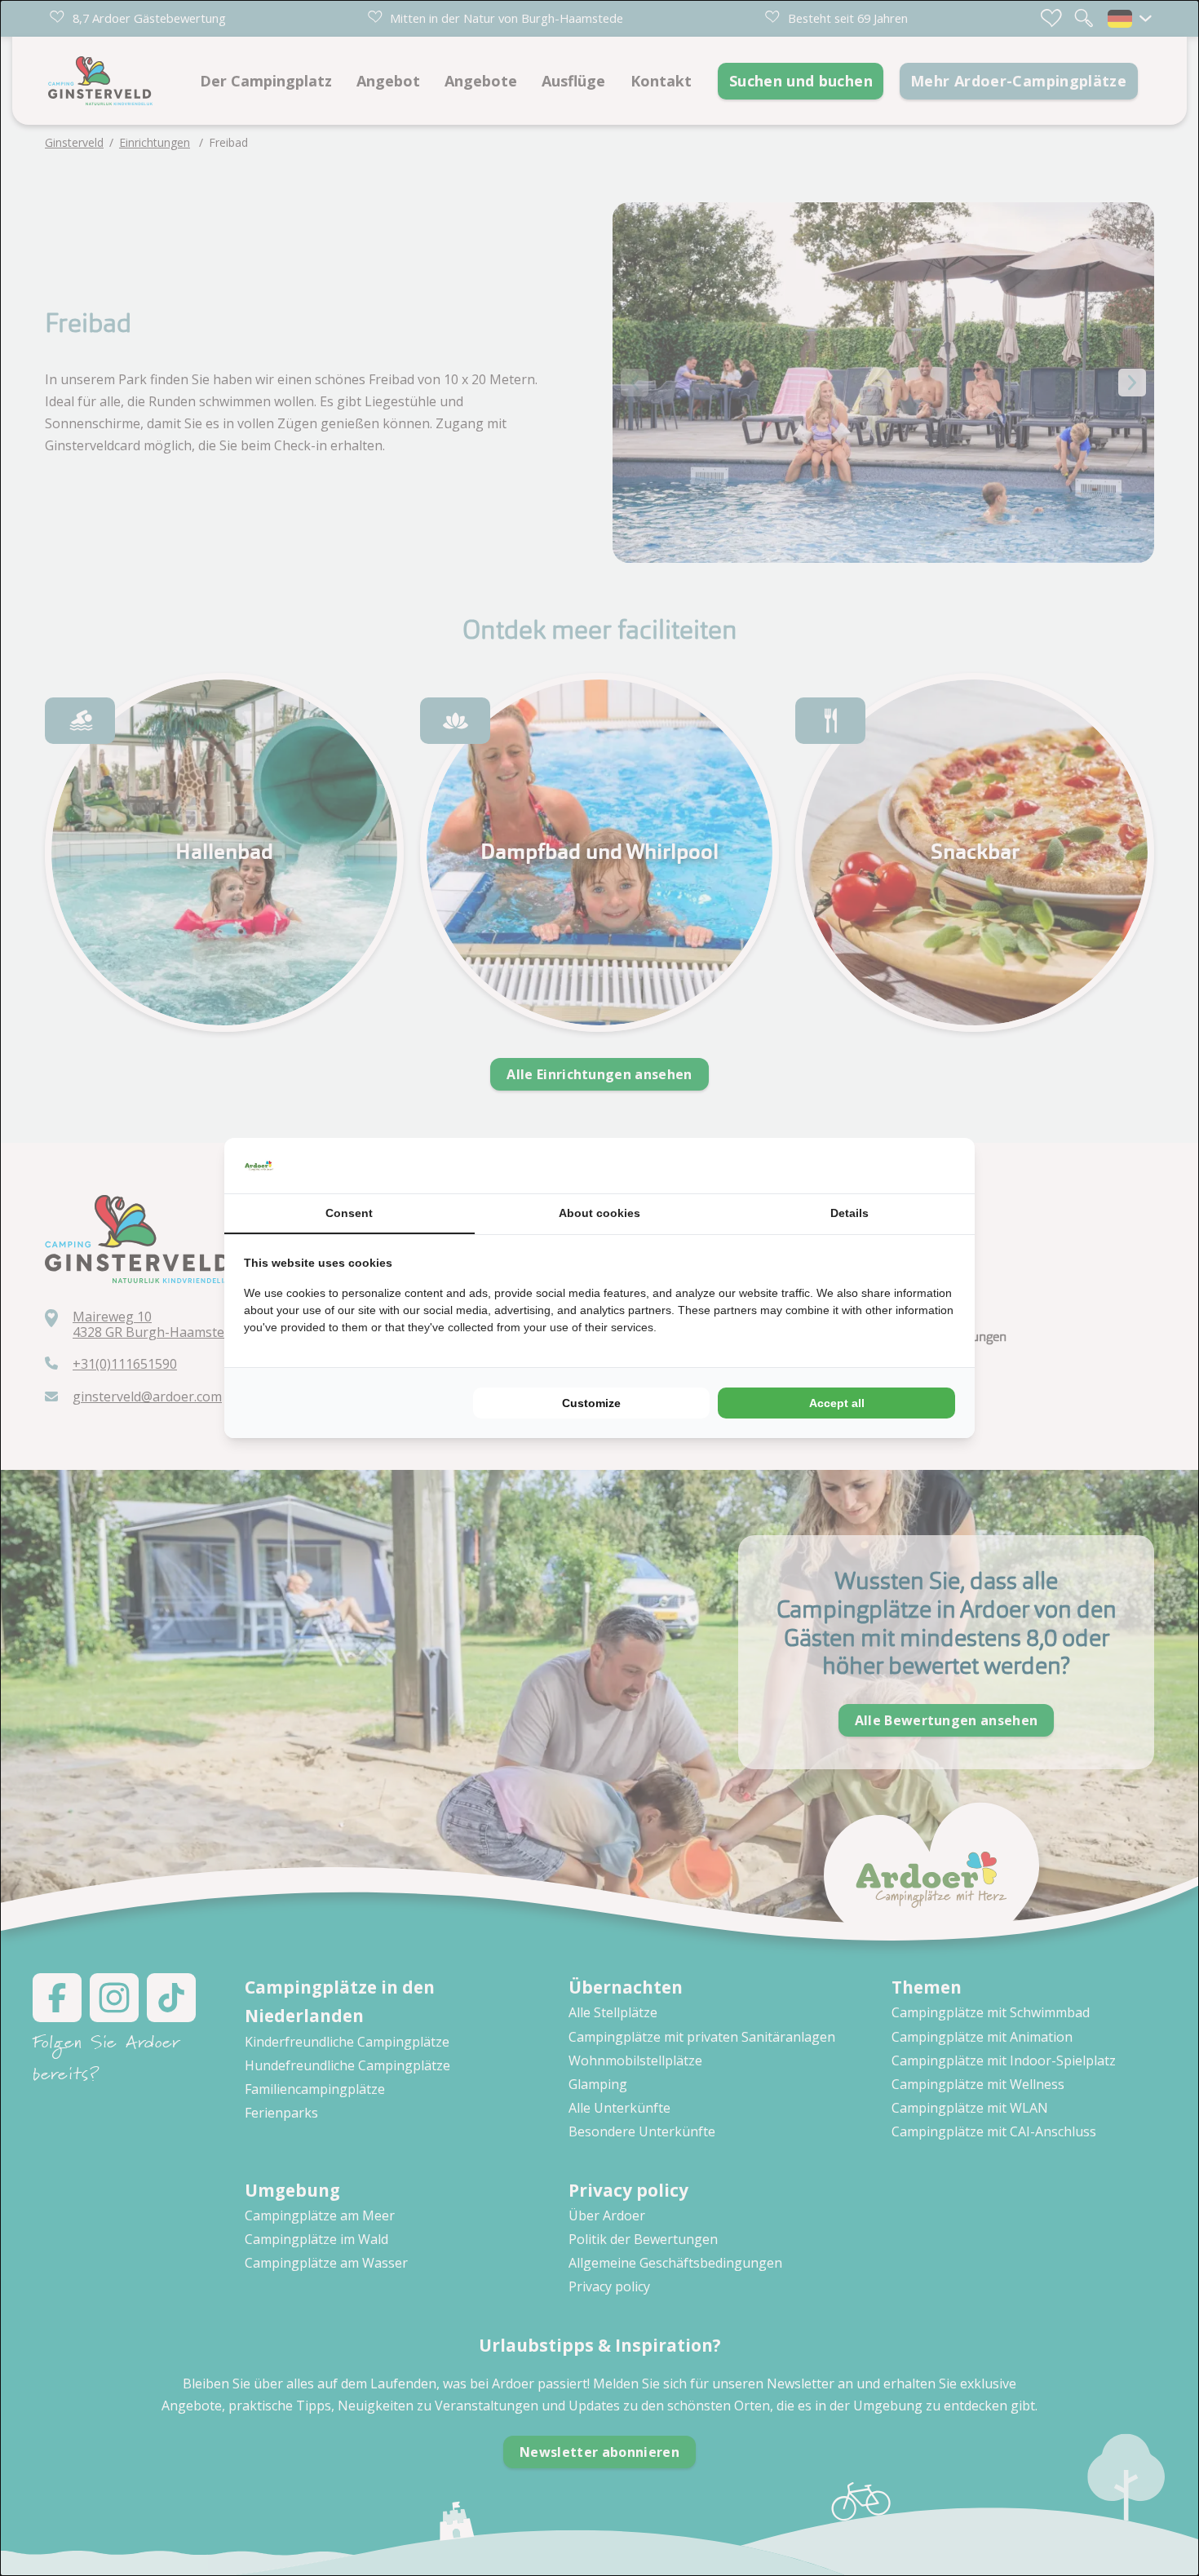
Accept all (837, 1403)
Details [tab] (849, 1213)
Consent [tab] (349, 1213)
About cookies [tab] (599, 1213)
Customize (591, 1403)
